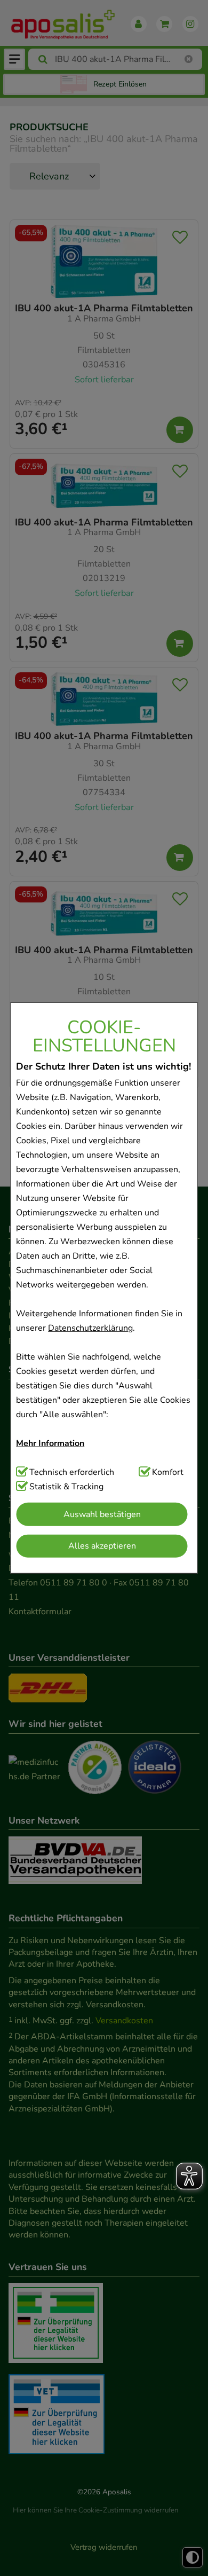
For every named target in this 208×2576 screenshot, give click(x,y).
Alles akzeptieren (102, 1546)
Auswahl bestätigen (102, 1514)
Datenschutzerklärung (90, 1328)
